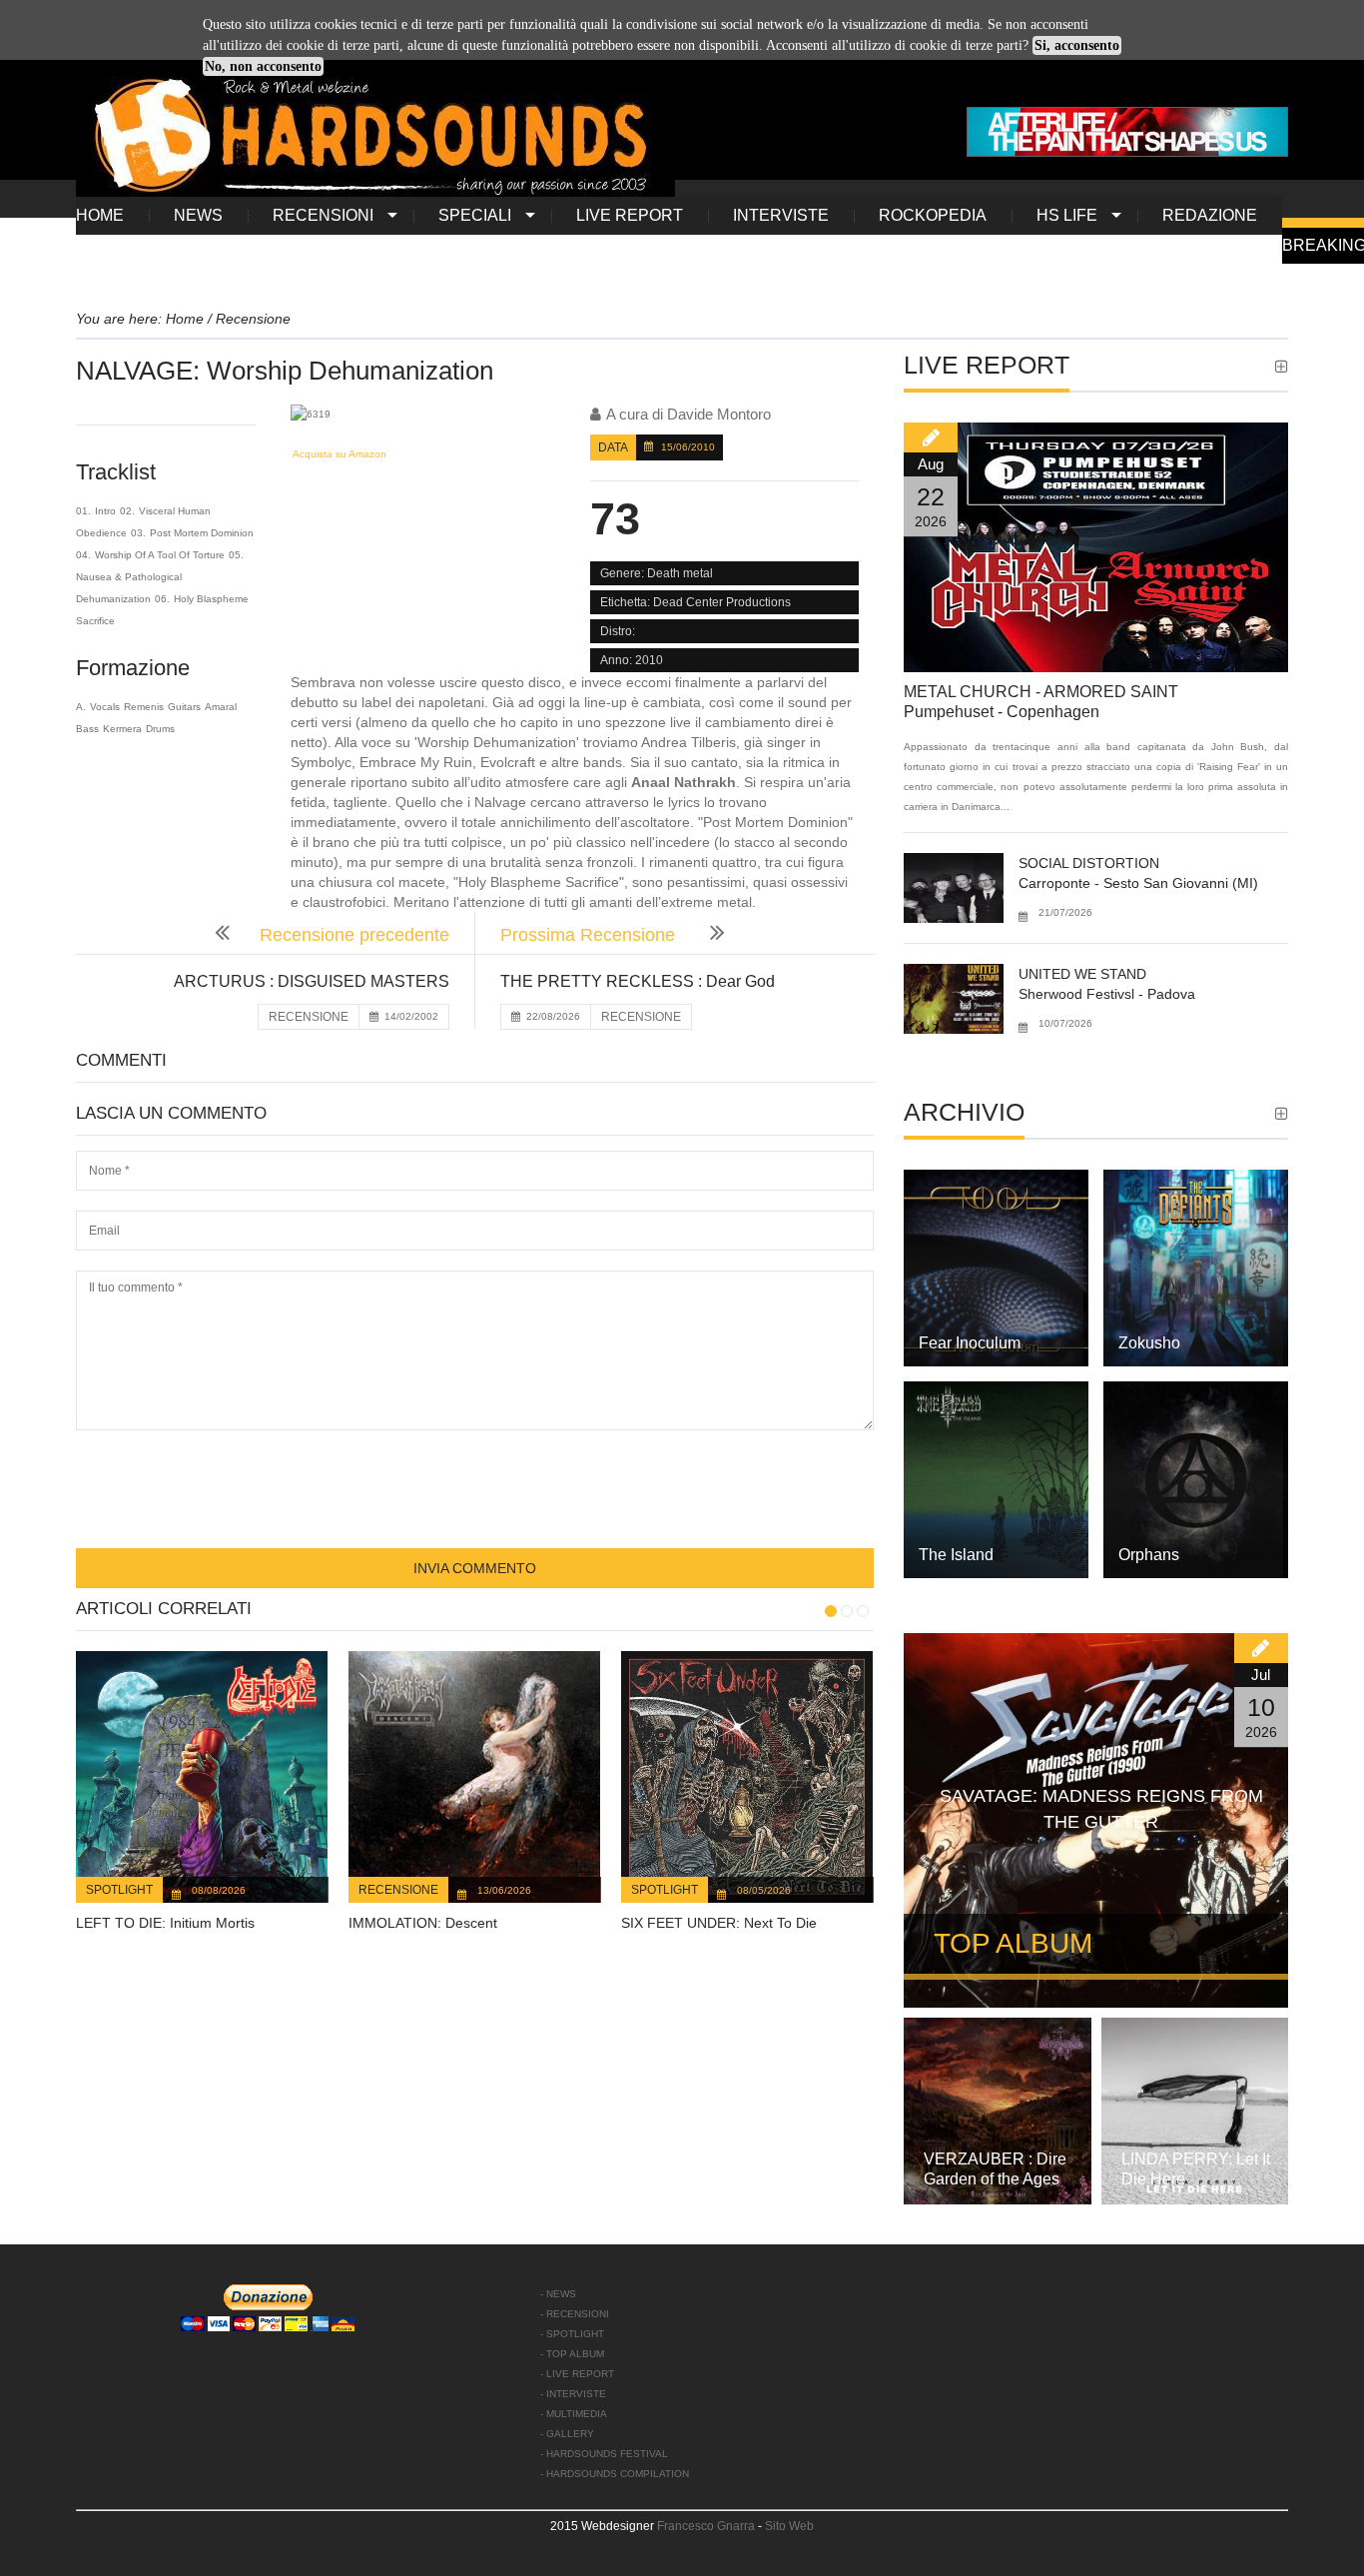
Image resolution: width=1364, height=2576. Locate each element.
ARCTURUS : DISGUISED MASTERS (312, 981)
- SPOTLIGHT (572, 2334)
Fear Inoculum (970, 1343)
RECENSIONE (309, 1017)
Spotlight (119, 1890)
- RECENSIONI (575, 2314)
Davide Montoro (719, 414)
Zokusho (1149, 1343)
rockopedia (933, 215)
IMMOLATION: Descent (423, 1923)
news (198, 215)
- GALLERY (567, 2434)
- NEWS (558, 2294)
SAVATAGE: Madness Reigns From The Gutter (1101, 1809)
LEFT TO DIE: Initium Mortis (165, 1923)
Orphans (1149, 1555)
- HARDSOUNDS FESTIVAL (604, 2454)
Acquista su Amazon (339, 454)
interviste (781, 215)
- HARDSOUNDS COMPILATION (615, 2474)
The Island (956, 1555)
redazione (1210, 215)
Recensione (398, 1890)
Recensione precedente (354, 935)
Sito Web (789, 2526)
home (100, 215)
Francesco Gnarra (706, 2526)
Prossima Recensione (590, 935)
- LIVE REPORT (577, 2374)
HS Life (1067, 215)
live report (630, 215)
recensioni (323, 215)
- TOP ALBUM (572, 2354)
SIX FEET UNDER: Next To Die (719, 1923)
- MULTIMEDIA (574, 2414)
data (613, 447)
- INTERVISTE (573, 2394)
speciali (475, 215)
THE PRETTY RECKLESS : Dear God (638, 981)
